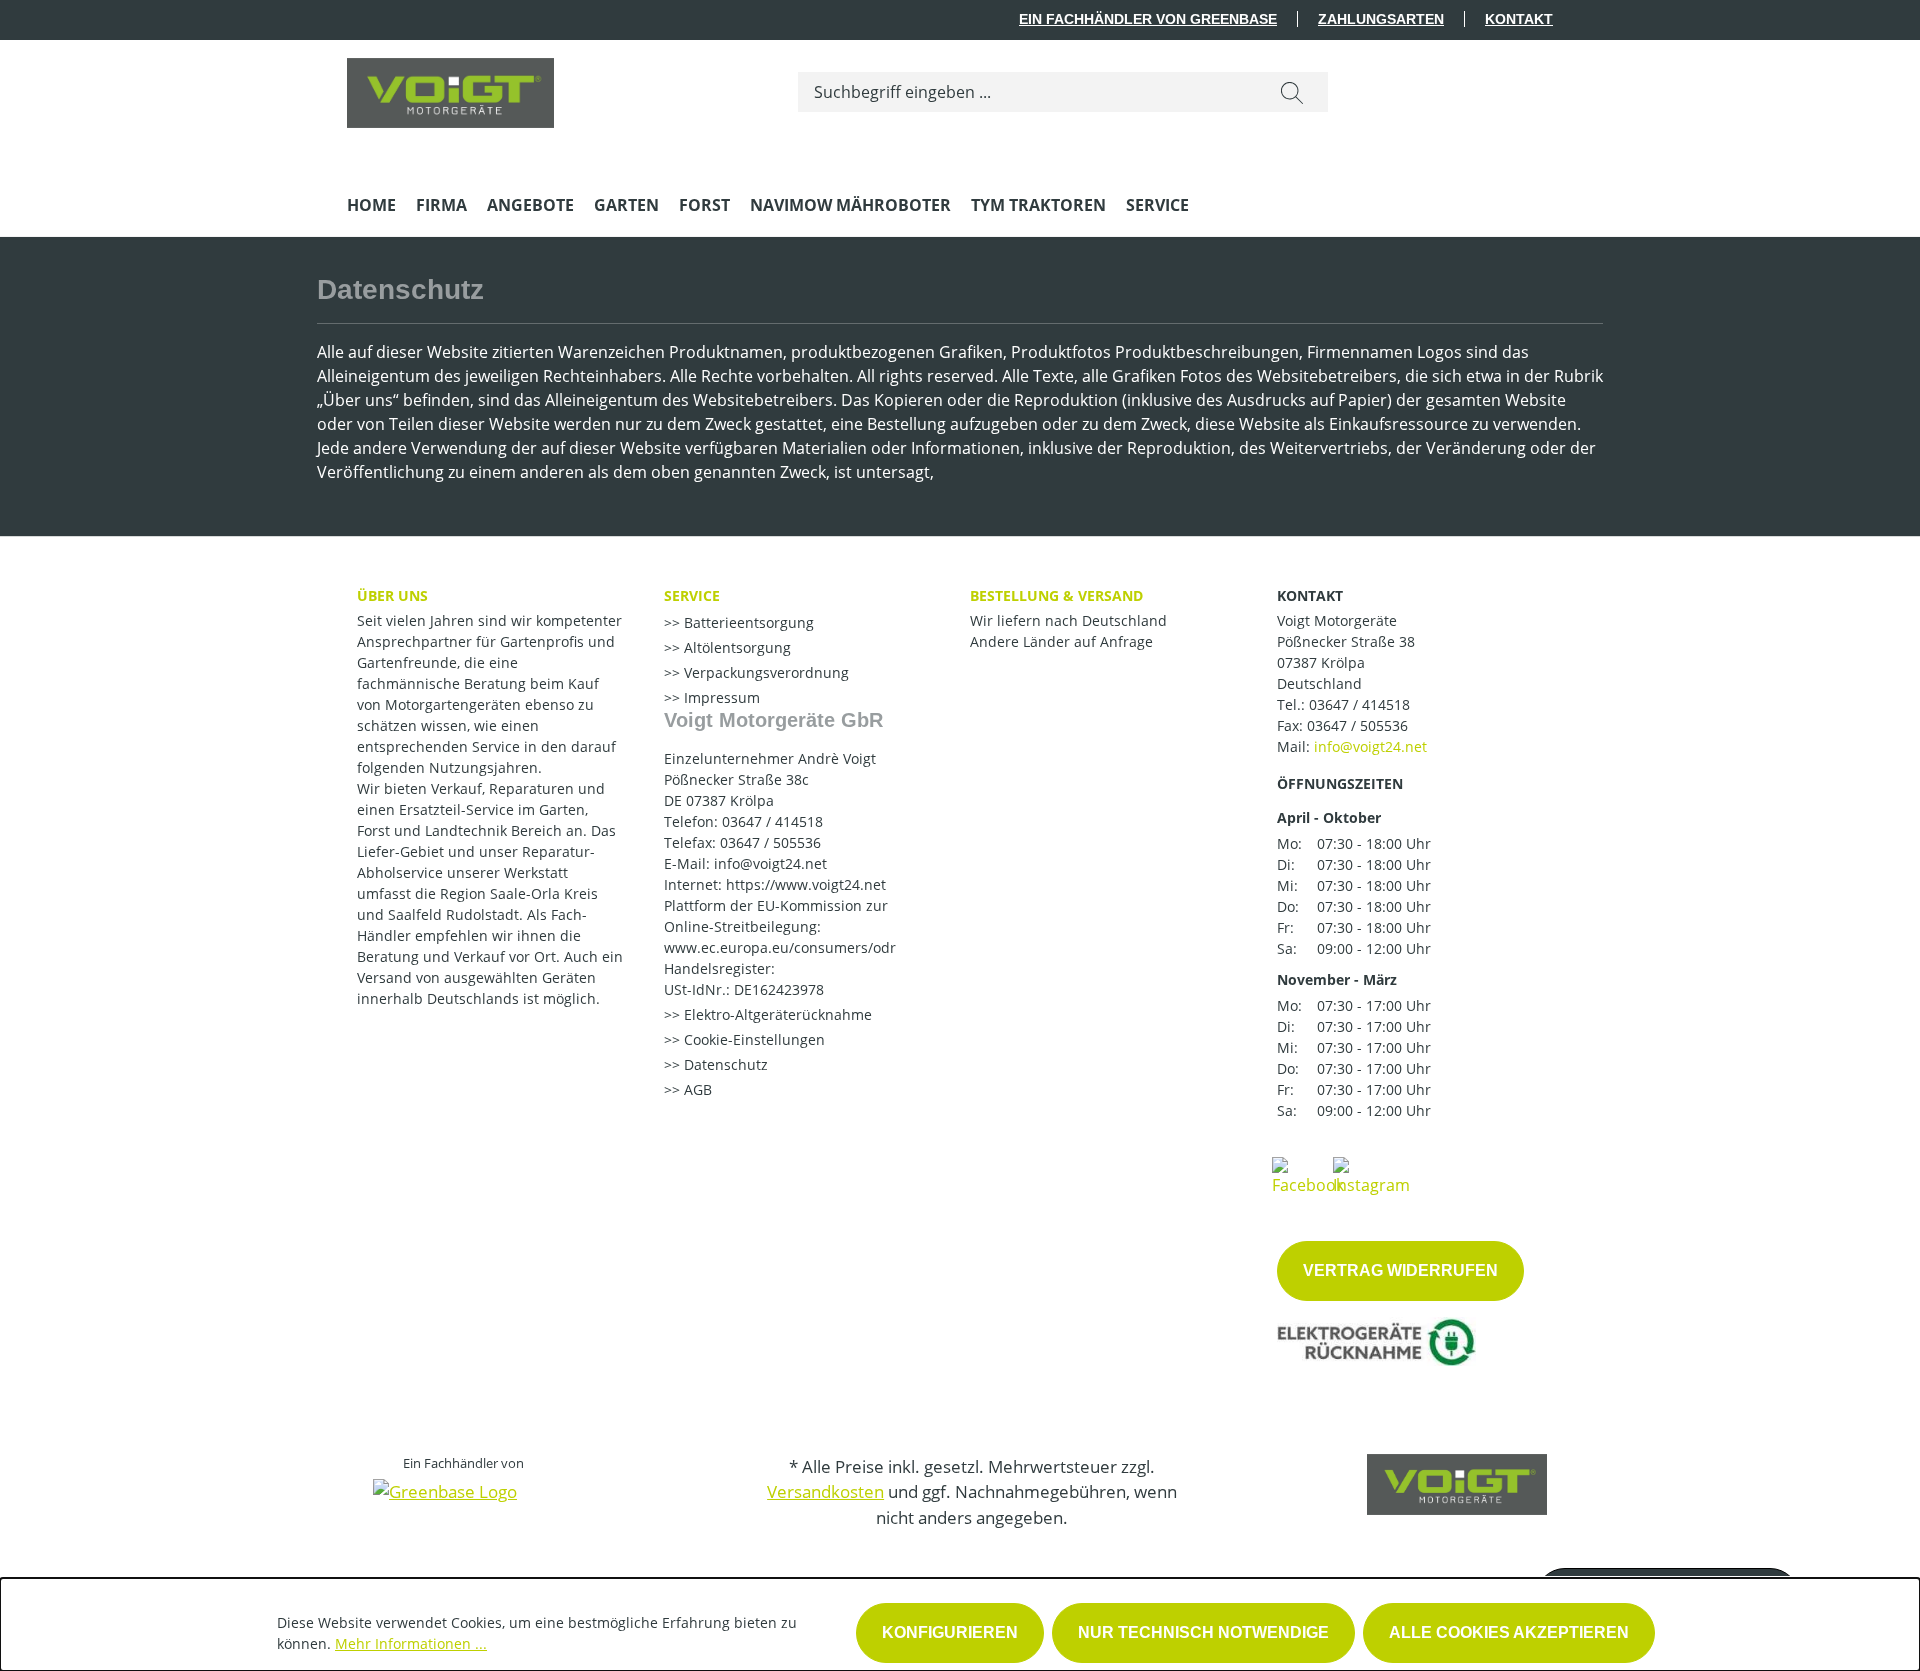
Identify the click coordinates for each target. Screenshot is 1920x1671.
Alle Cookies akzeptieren (1509, 1632)
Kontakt (1519, 19)
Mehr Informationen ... (411, 1643)
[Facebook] (1308, 1175)
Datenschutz (724, 1064)
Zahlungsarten (1381, 19)
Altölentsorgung (735, 647)
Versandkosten (825, 1491)
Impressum (720, 697)
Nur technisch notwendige (1203, 1632)
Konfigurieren (950, 1632)
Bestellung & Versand (1056, 595)
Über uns (392, 595)
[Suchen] (1292, 92)
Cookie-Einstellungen (752, 1039)
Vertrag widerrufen (1400, 1270)
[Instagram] (1371, 1175)
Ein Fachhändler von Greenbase (1148, 19)
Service (692, 595)
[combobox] (1027, 92)
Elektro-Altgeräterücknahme (776, 1014)
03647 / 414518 (1359, 704)
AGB (696, 1089)
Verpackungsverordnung (764, 672)
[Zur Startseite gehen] (450, 88)
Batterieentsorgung (747, 622)
